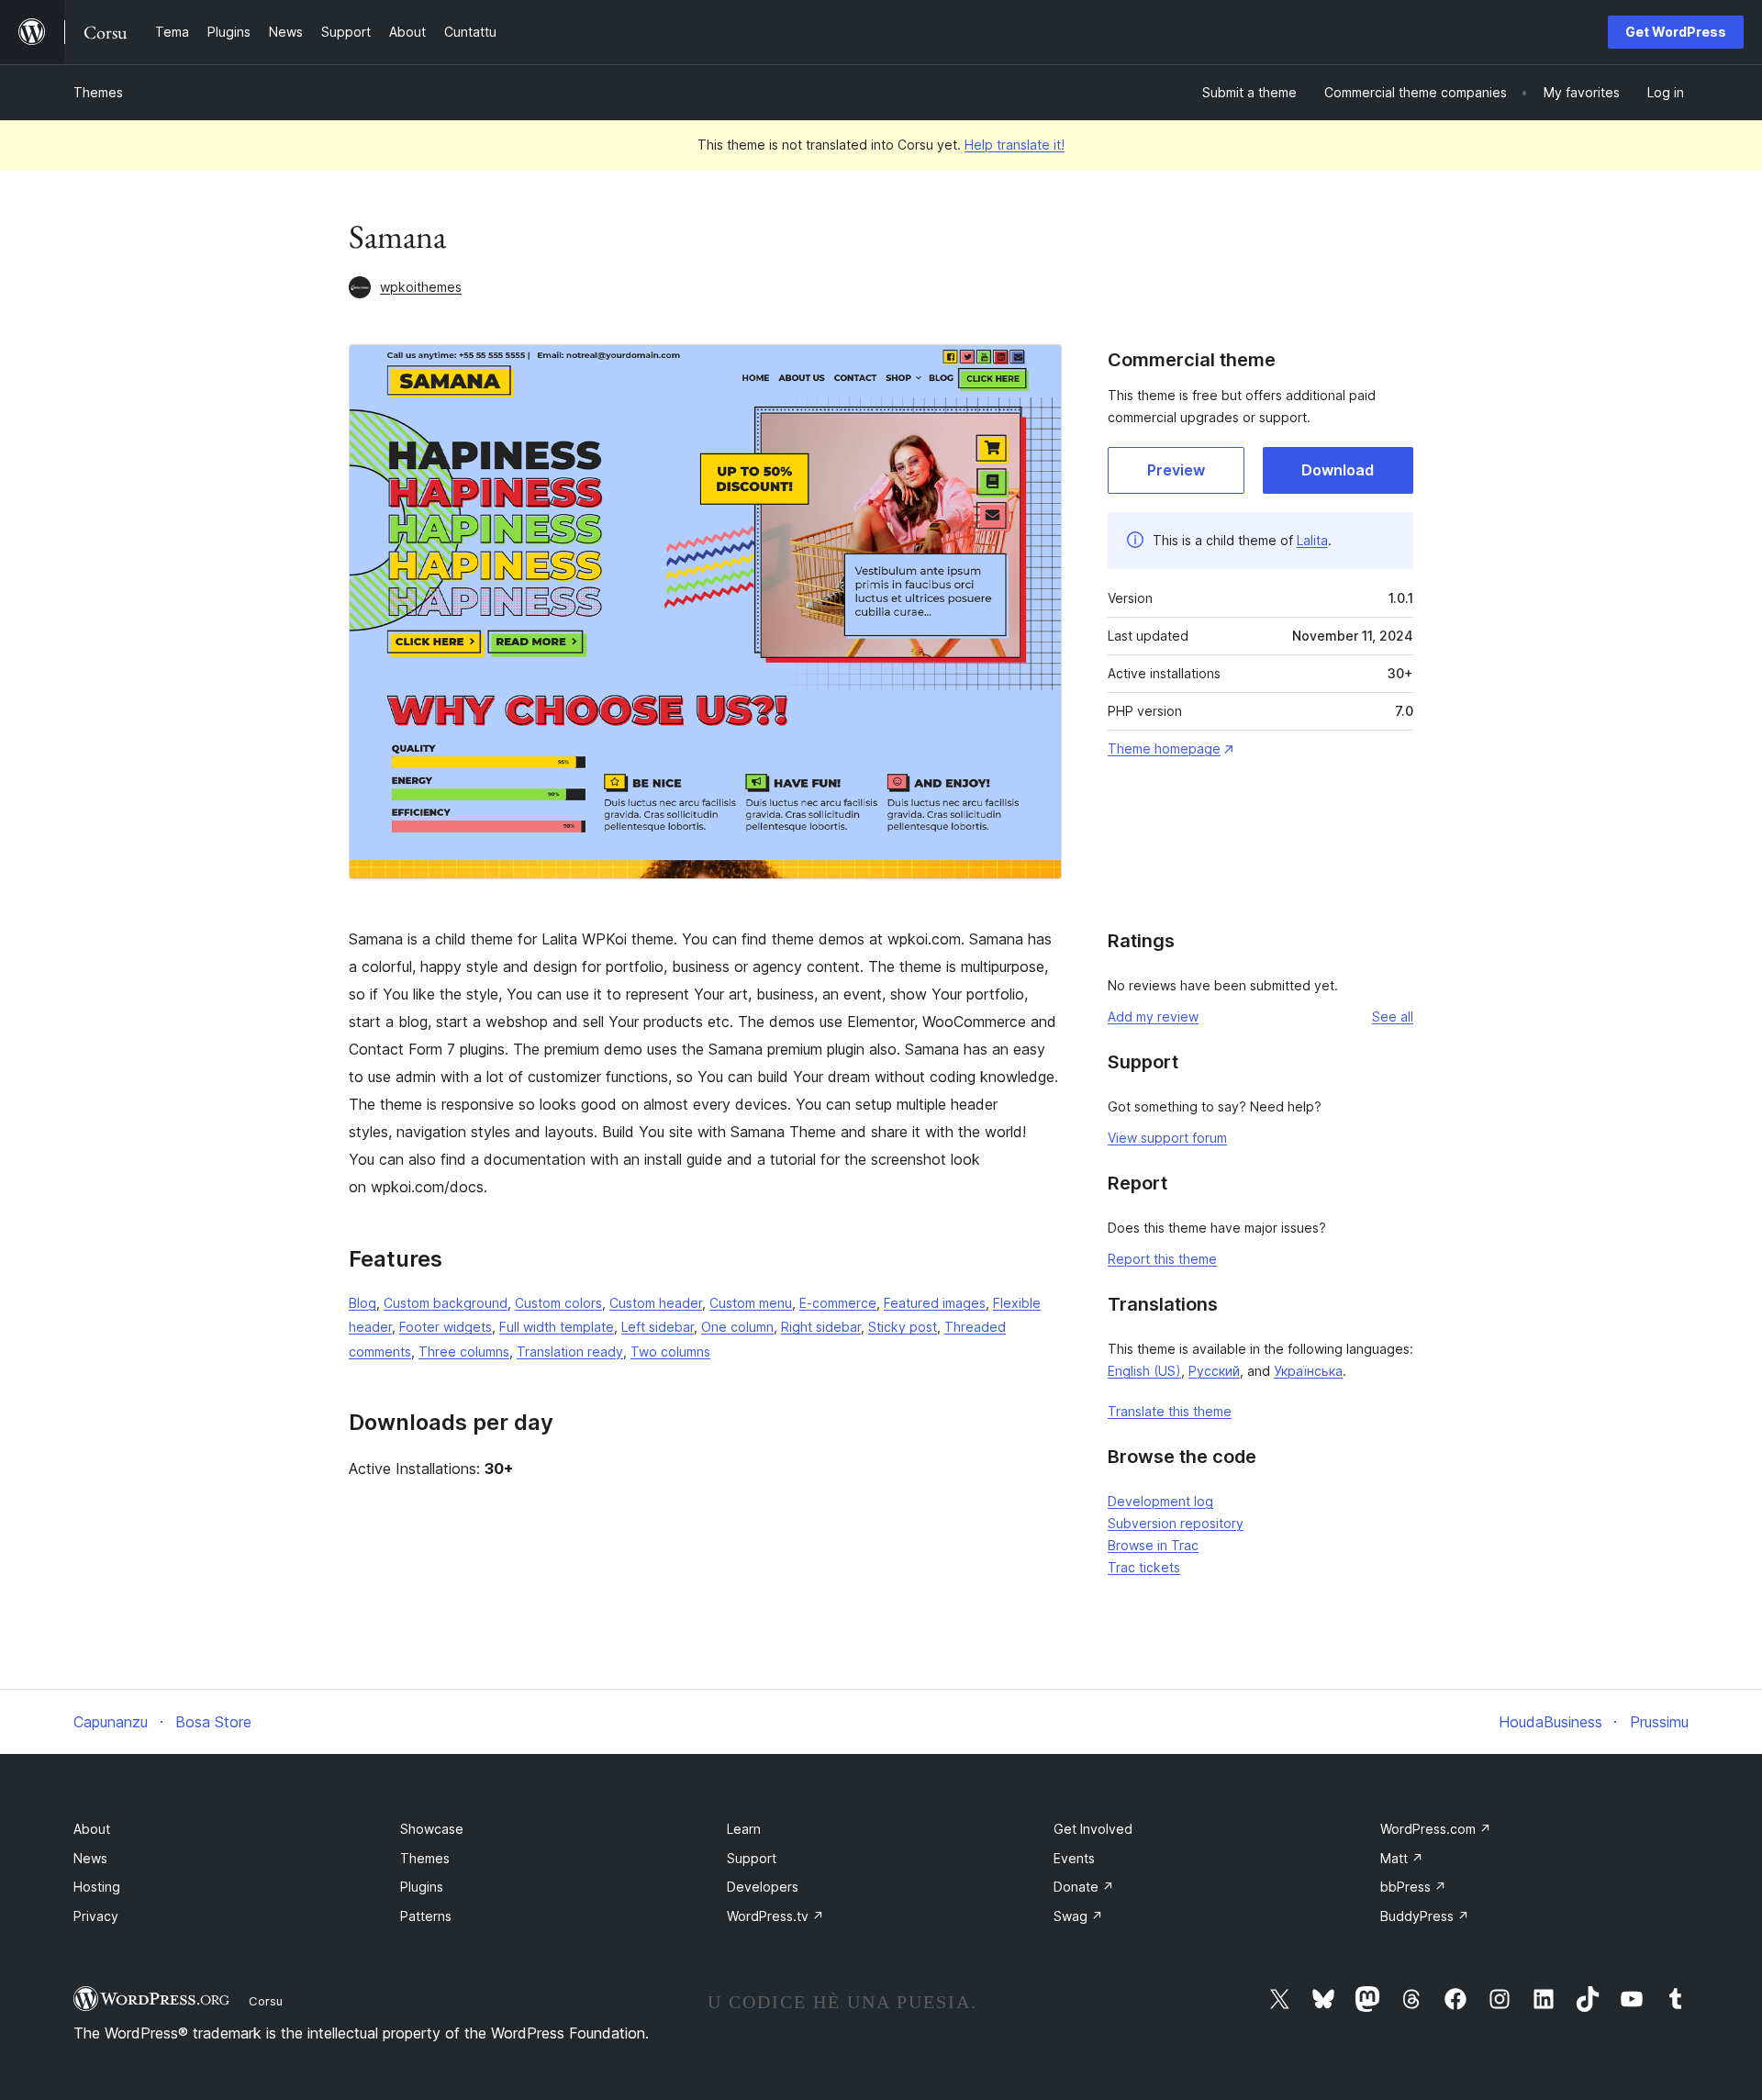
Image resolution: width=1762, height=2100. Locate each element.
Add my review (1153, 1016)
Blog (362, 1303)
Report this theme (1162, 1259)
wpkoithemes (421, 287)
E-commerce (838, 1303)
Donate (1084, 1887)
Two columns (670, 1352)
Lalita (1312, 540)
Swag (1078, 1916)
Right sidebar (821, 1327)
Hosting (97, 1887)
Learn (744, 1829)
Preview (1176, 470)
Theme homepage (1164, 748)
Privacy (96, 1916)
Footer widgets (446, 1327)
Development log (1160, 1501)
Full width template (557, 1327)
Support (752, 1858)
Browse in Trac (1153, 1545)
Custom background (446, 1303)
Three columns (464, 1352)
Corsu (266, 2001)
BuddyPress (1425, 1916)
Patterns (426, 1916)
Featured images (935, 1303)
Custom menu (751, 1303)
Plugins (422, 1887)
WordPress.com (1436, 1829)
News (90, 1858)
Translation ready (570, 1352)
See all (1393, 1016)
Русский (1214, 1371)
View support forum (1167, 1138)
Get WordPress (1676, 32)
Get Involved (1093, 1829)
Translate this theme (1170, 1411)
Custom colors (558, 1303)
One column (737, 1327)
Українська (1308, 1371)
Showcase (432, 1829)
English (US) (1144, 1371)
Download (1338, 470)
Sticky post (903, 1327)
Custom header (656, 1303)
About (92, 1829)
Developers (763, 1887)
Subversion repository (1176, 1523)
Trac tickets (1144, 1567)
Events (1074, 1858)
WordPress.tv (775, 1916)
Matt (1402, 1858)
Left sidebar (658, 1327)
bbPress (1413, 1887)
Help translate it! (1015, 145)
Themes (98, 92)
